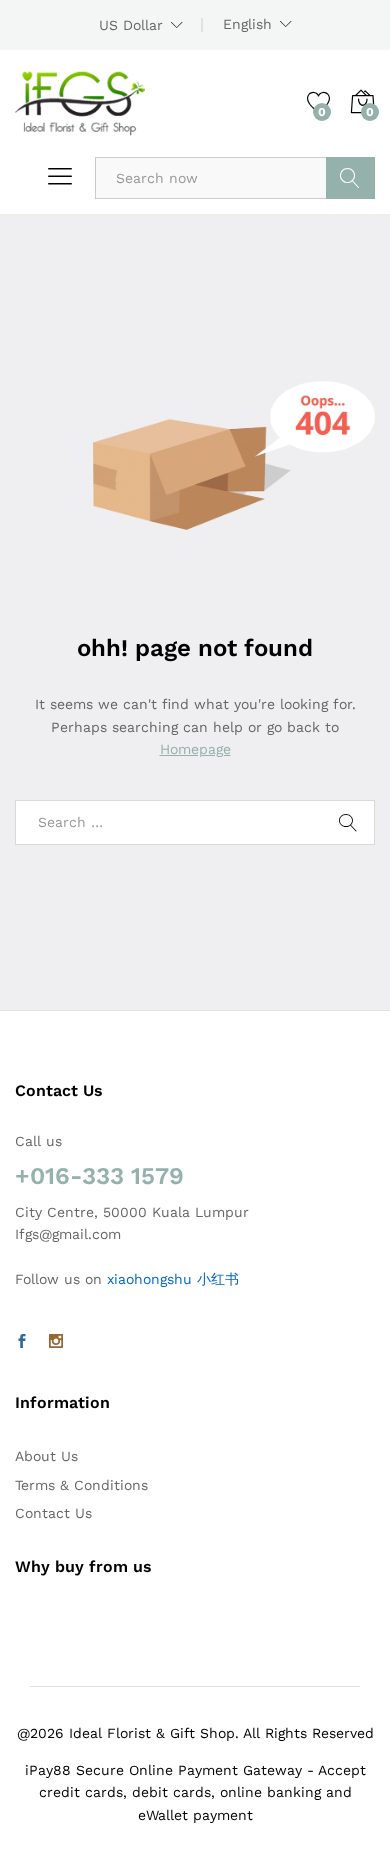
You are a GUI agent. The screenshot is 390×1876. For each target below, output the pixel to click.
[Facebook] (22, 1342)
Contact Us (53, 1513)
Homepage (195, 749)
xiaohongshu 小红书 (173, 1279)
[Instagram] (56, 1342)
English (247, 24)
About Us (46, 1456)
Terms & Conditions (81, 1485)
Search (350, 178)
